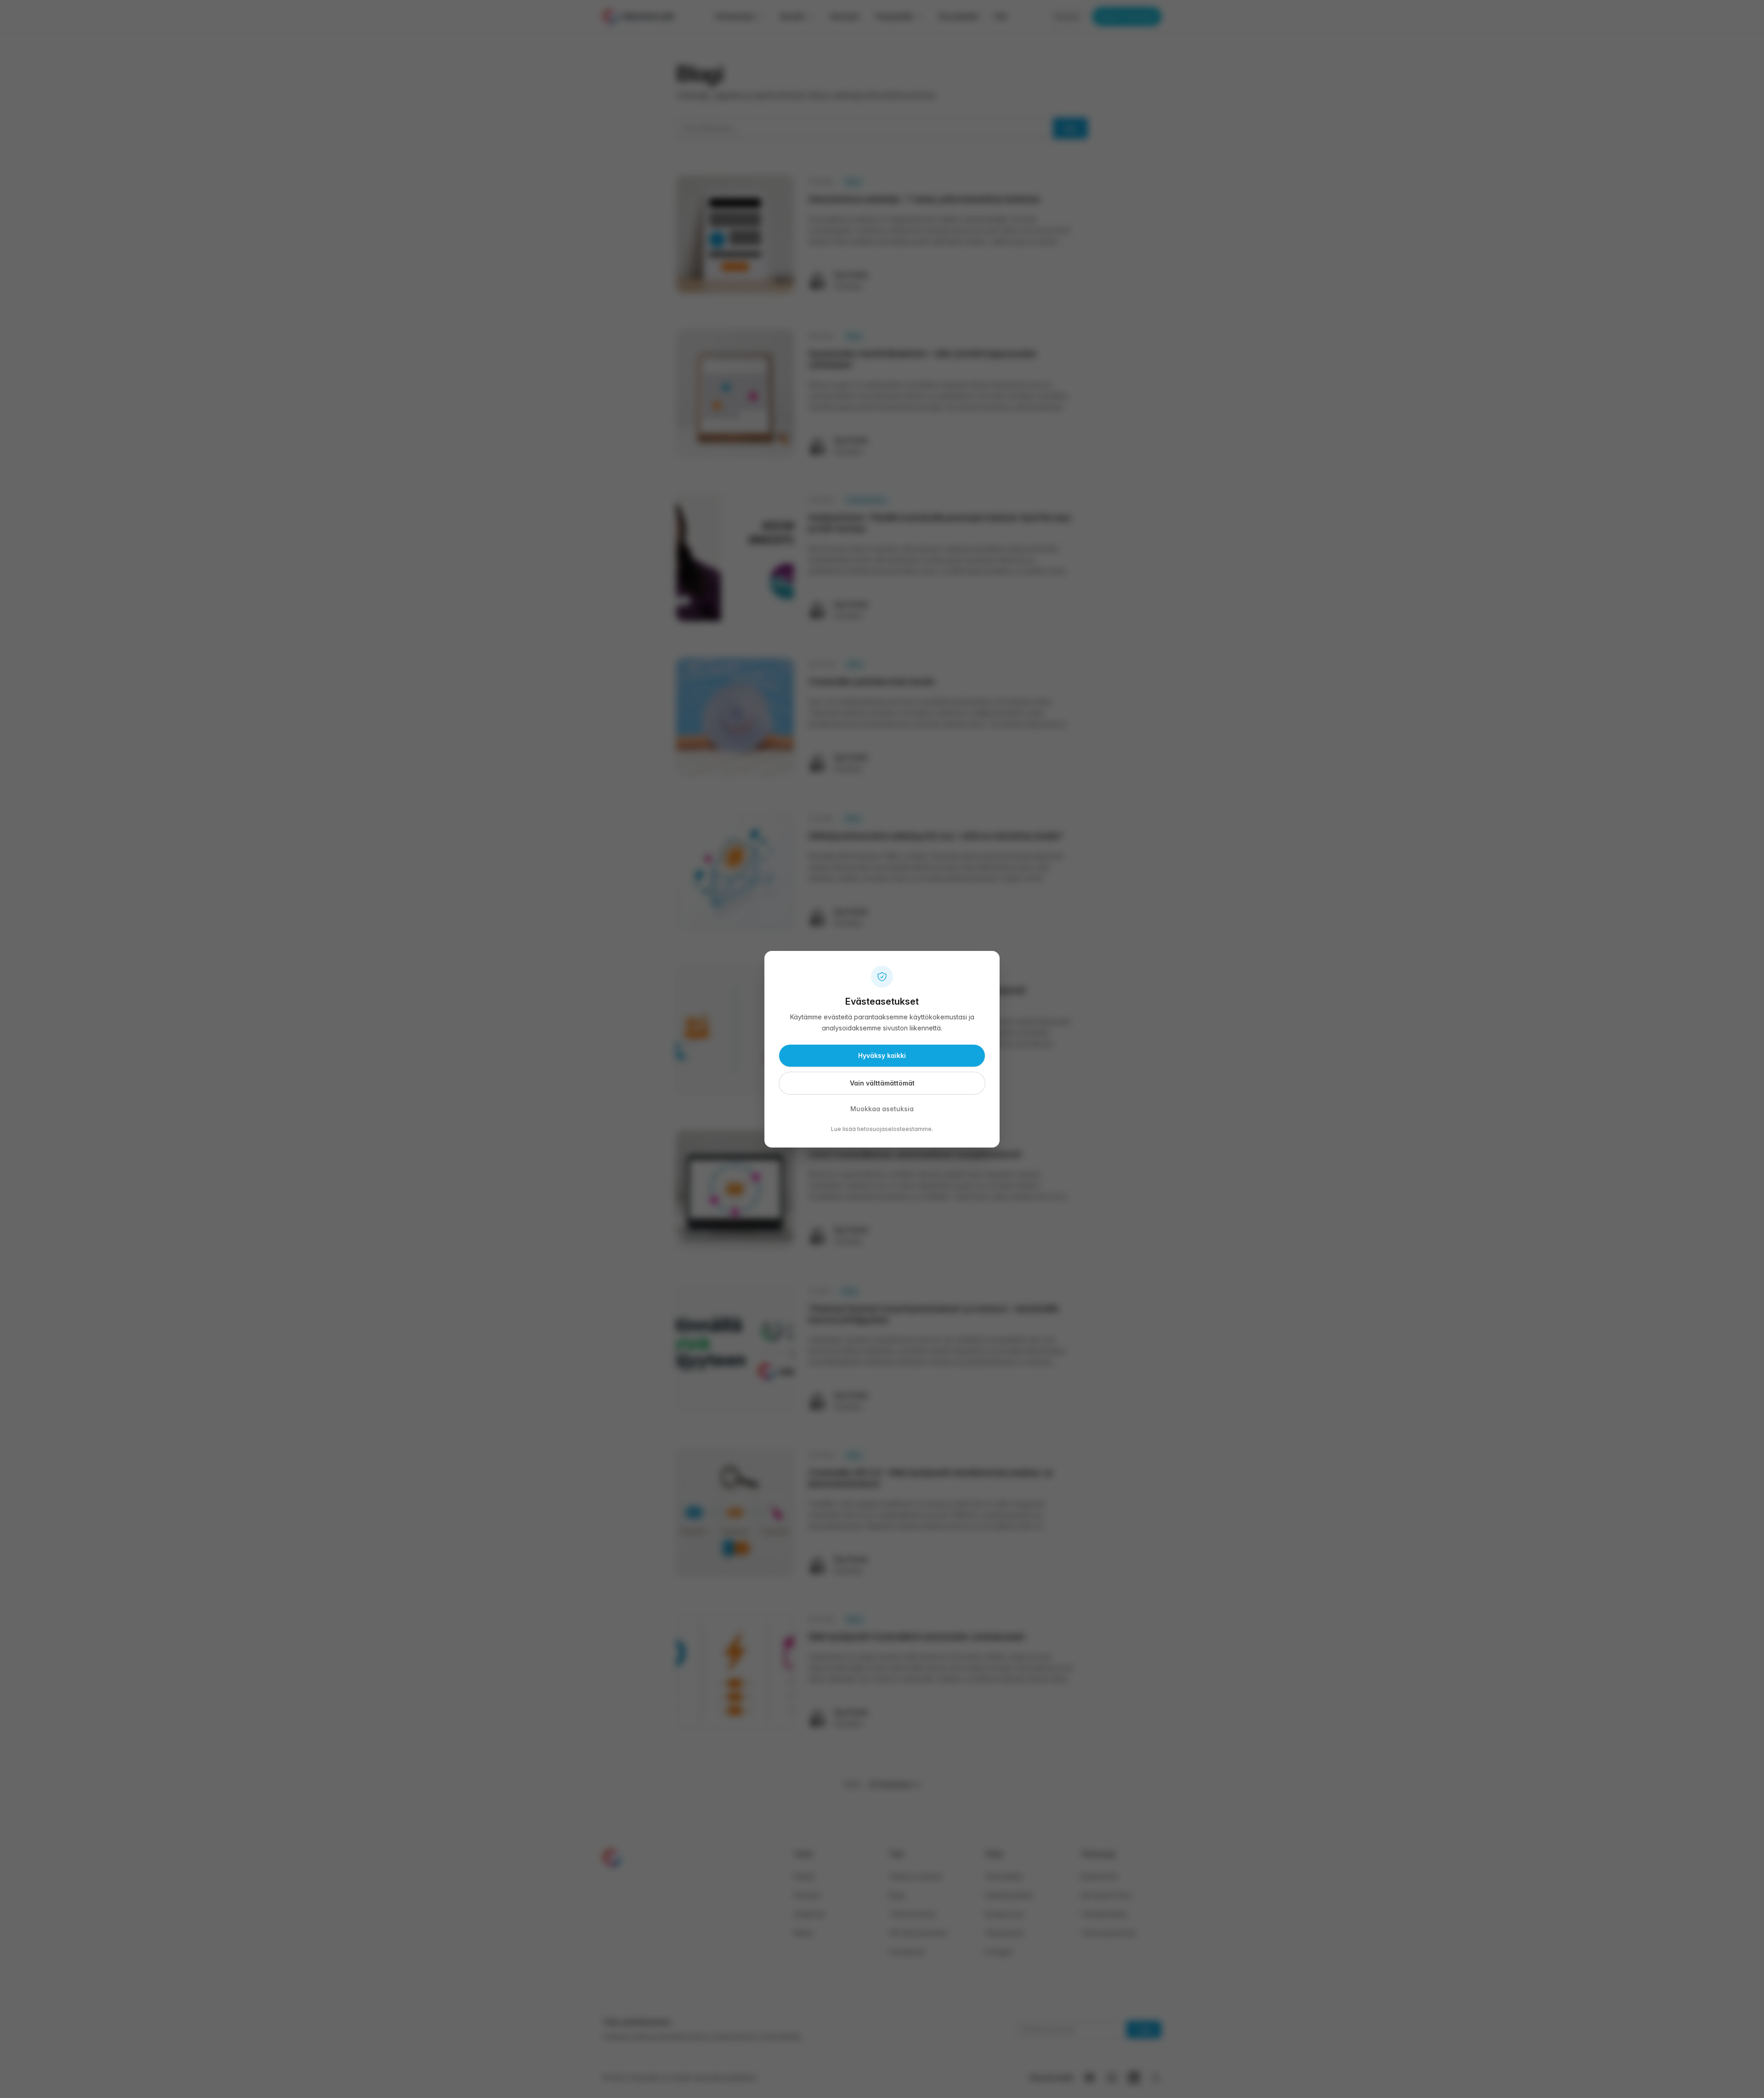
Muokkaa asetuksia (882, 1109)
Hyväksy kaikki (882, 1055)
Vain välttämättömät (882, 1083)
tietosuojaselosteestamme (894, 1129)
